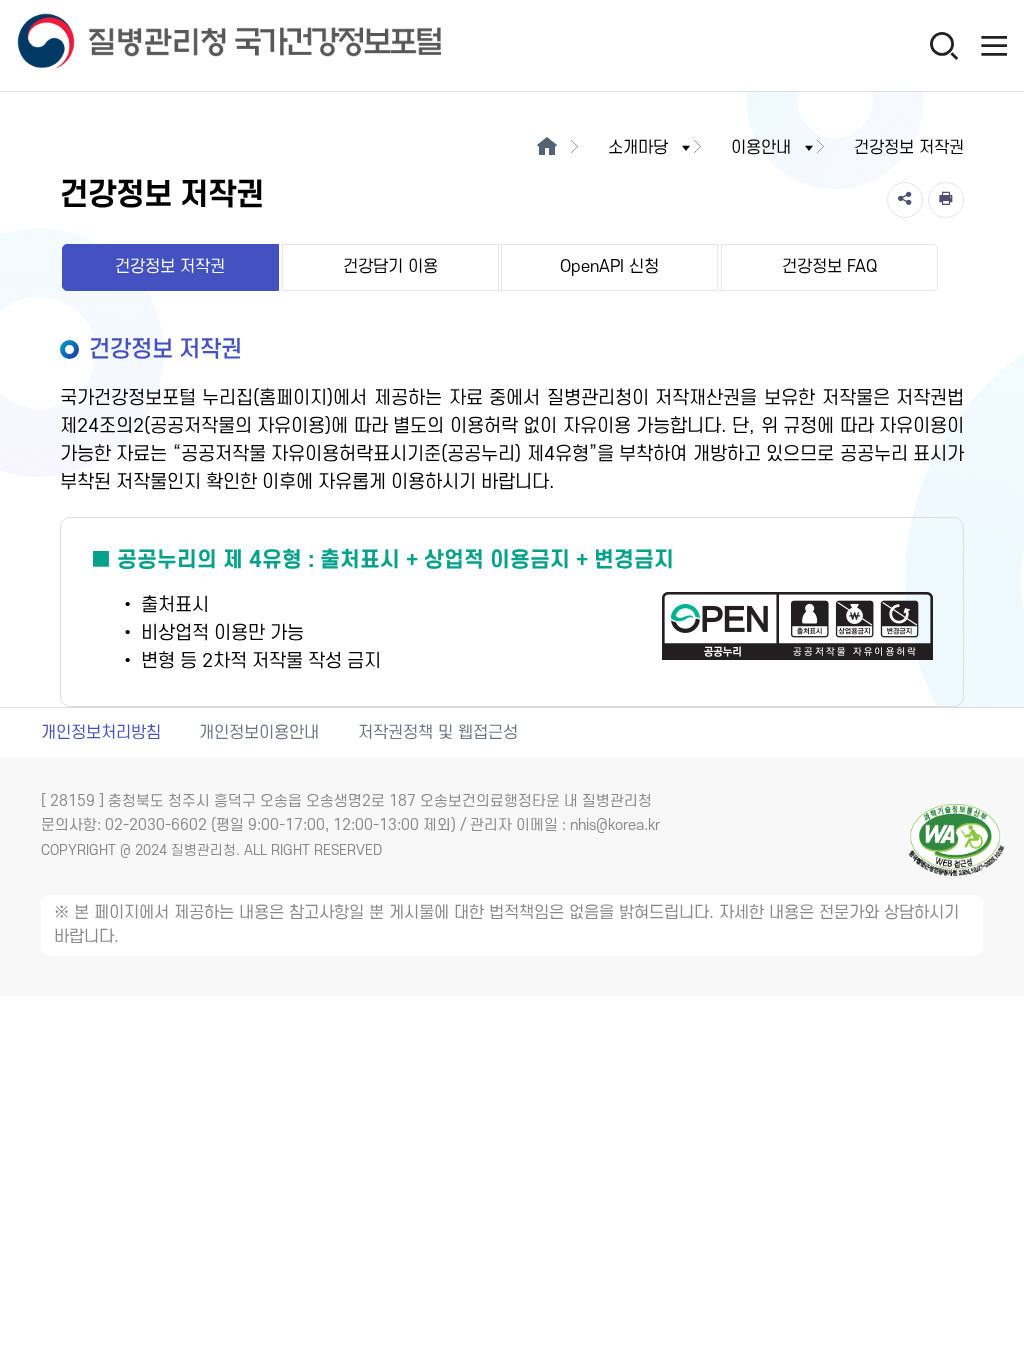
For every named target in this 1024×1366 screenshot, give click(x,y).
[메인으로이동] (546, 148)
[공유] (905, 200)
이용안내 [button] (761, 148)
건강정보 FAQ (829, 267)
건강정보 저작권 (170, 267)
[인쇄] (946, 200)
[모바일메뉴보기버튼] (994, 45)
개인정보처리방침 (101, 733)
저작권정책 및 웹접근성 (438, 733)
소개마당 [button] (638, 148)
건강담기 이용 (390, 267)
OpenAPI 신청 (609, 267)
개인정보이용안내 (259, 733)
